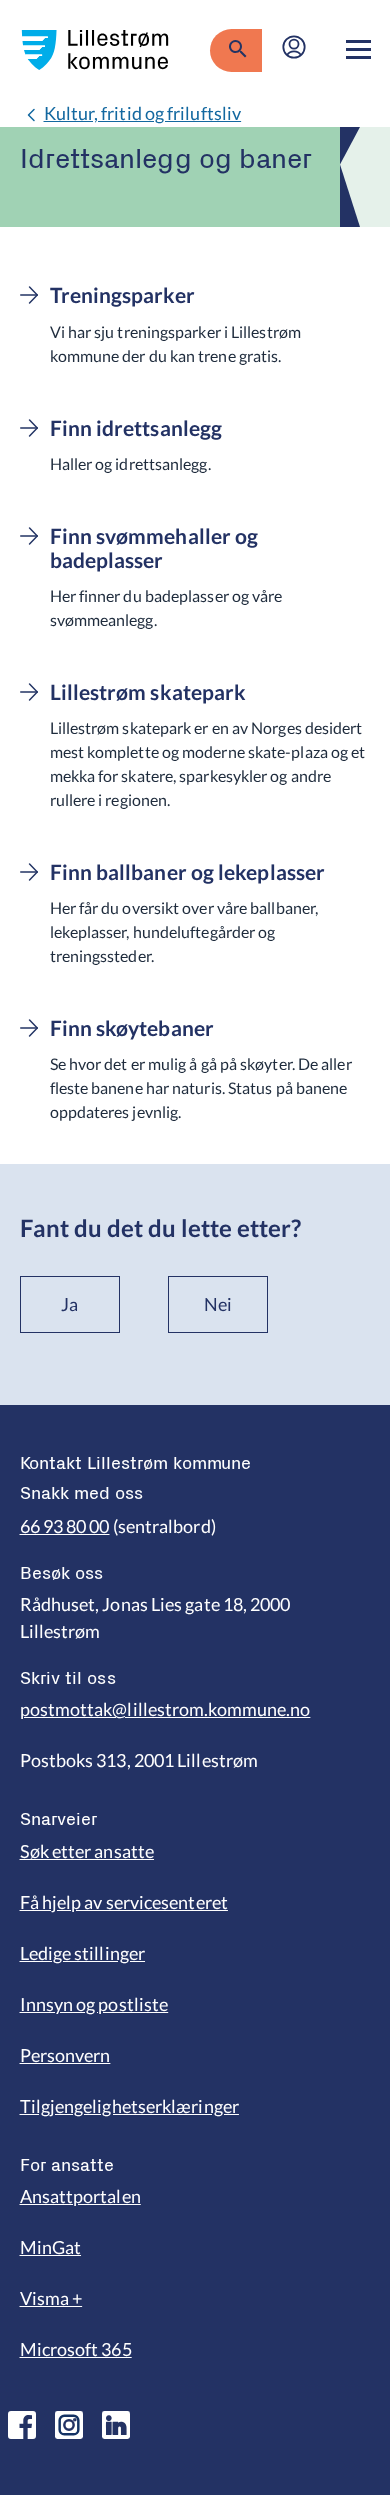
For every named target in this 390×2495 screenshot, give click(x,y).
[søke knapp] (235, 50)
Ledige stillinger (83, 1953)
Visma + (51, 2298)
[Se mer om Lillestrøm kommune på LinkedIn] (116, 2425)
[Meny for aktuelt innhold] (358, 50)
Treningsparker (122, 295)
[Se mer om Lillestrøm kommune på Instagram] (69, 2425)
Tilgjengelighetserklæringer (129, 2106)
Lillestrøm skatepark (148, 692)
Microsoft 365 (76, 2349)
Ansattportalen (80, 2196)
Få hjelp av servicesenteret (124, 1902)
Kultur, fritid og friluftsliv (143, 113)
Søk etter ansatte (87, 1851)
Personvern (65, 2055)
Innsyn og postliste (94, 2004)
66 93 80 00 (65, 1526)
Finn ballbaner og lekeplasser (188, 872)
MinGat (51, 2247)
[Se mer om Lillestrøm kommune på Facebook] (22, 2425)
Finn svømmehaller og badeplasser (154, 548)
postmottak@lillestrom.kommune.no (165, 1709)
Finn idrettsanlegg (136, 428)
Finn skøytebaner (132, 1028)
